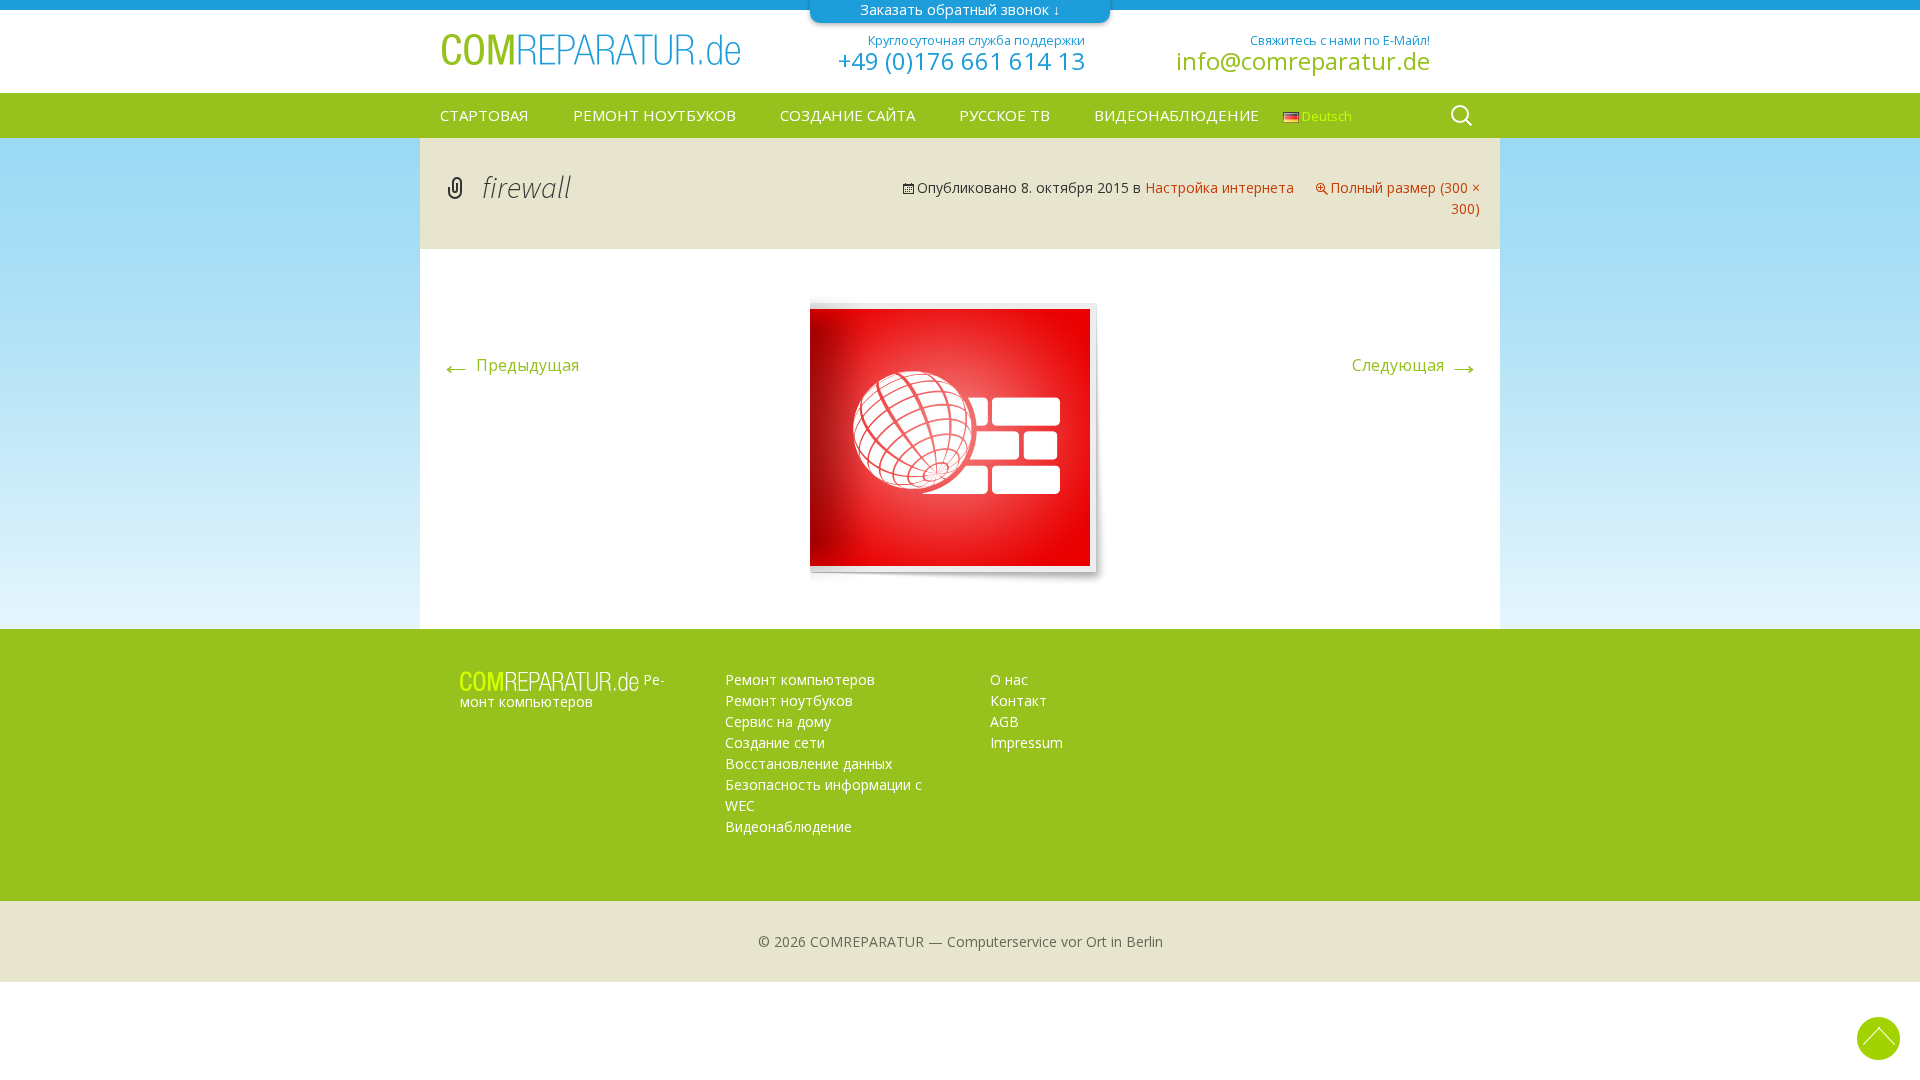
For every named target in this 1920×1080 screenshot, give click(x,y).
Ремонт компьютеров (800, 679)
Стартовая (484, 115)
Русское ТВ (1004, 115)
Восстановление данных (808, 763)
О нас (1009, 679)
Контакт (1018, 700)
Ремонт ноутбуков (654, 115)
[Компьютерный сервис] (590, 48)
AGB (1004, 721)
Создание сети (775, 742)
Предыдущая (509, 365)
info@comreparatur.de (1303, 61)
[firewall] (960, 437)
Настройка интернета (1219, 187)
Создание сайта (847, 115)
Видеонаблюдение (1176, 115)
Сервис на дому (778, 721)
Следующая (1416, 365)
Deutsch (1325, 116)
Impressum (1026, 742)
